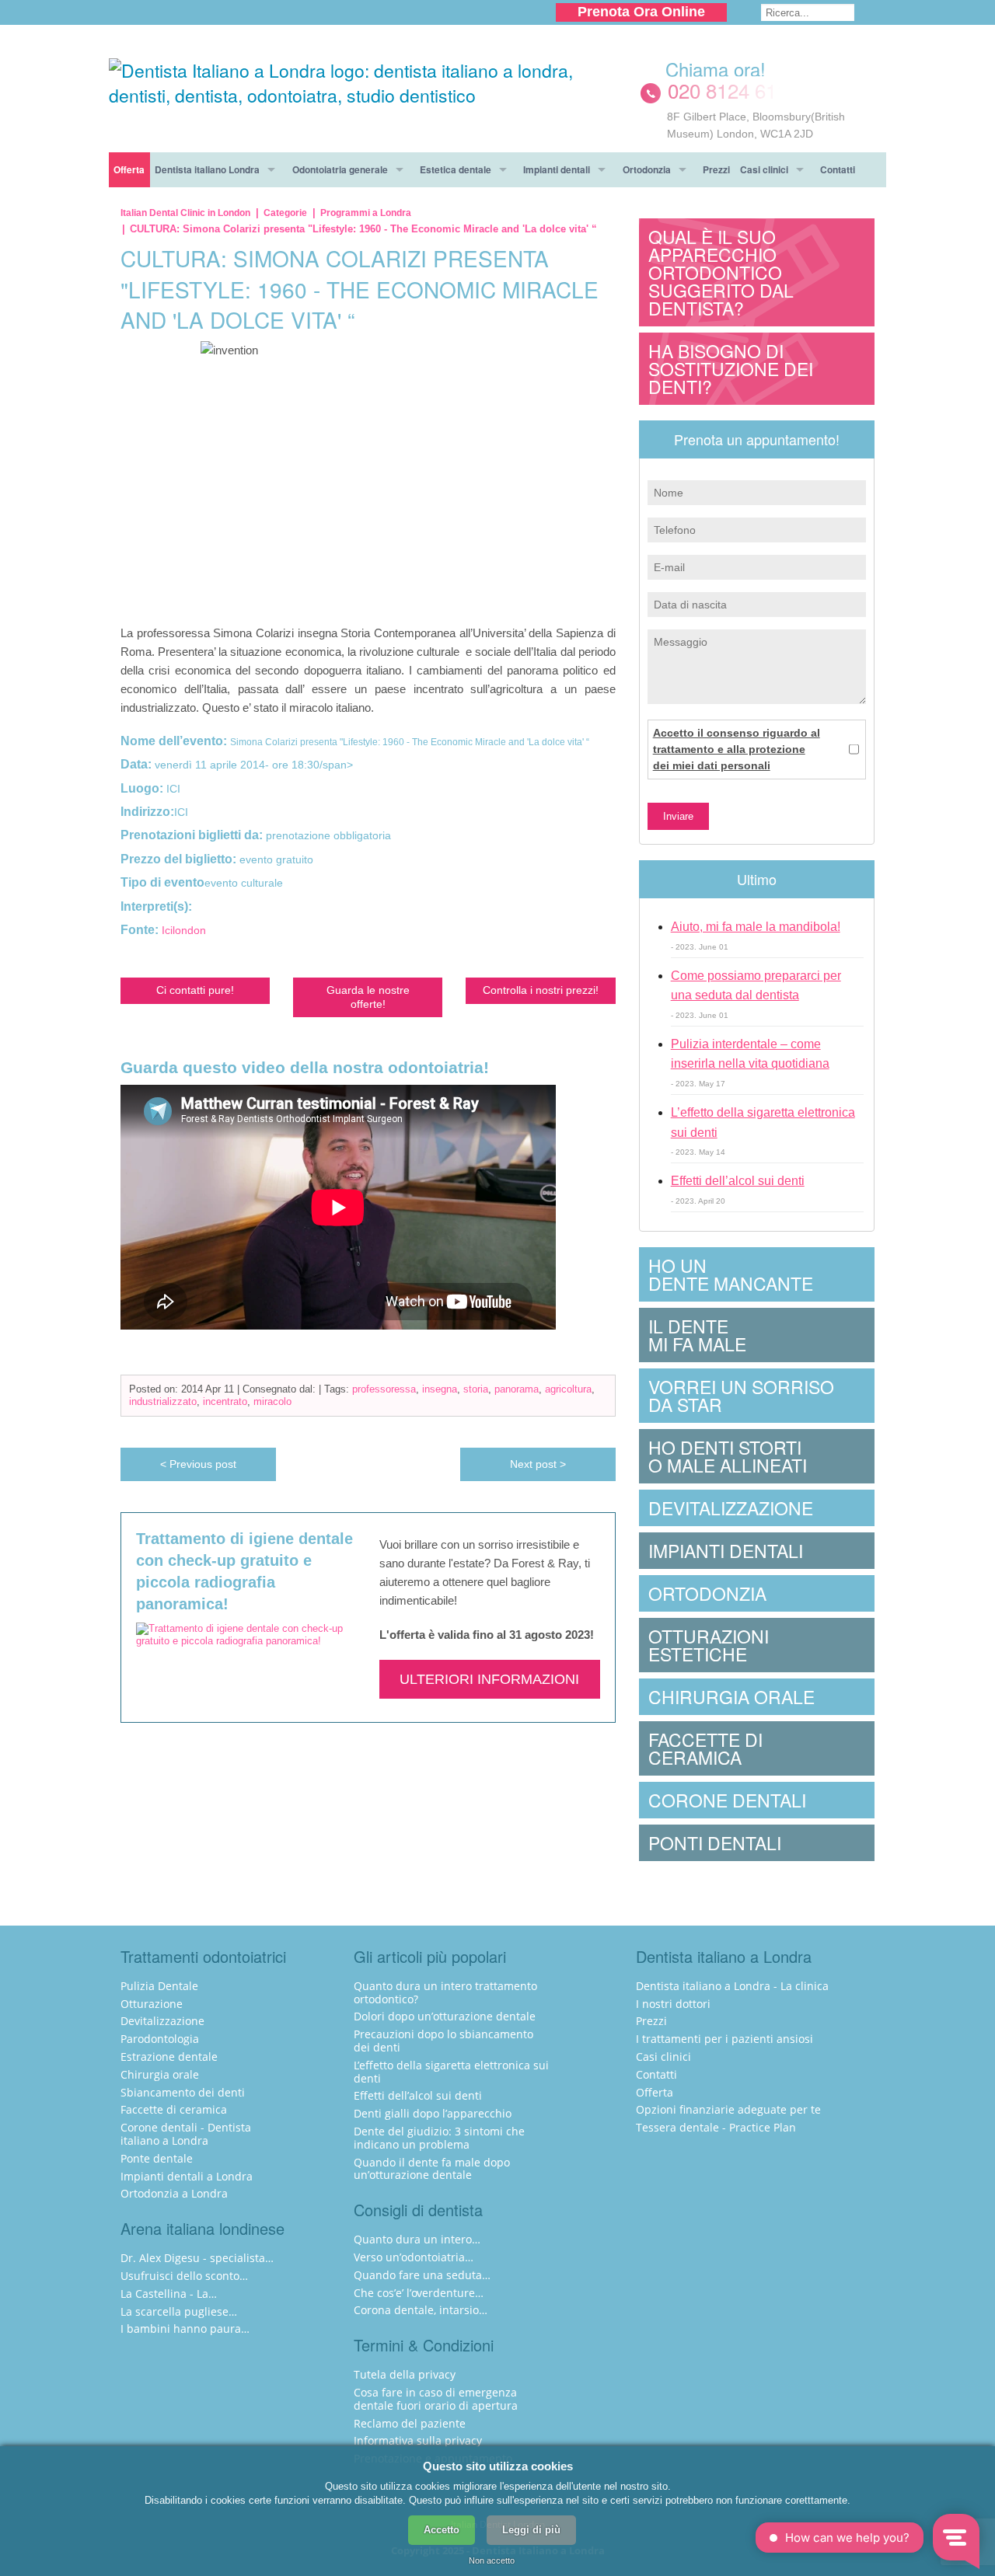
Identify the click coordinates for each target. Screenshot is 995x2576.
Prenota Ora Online (641, 12)
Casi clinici (764, 169)
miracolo (272, 1401)
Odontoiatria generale (340, 169)
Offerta (129, 169)
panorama (517, 1389)
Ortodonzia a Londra (174, 2193)
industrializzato (163, 1401)
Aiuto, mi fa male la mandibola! (756, 927)
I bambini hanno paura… (185, 2329)
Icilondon (184, 930)
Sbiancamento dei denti (183, 2092)
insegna (440, 1389)
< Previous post (198, 1464)
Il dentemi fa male (697, 1335)
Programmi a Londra (366, 213)
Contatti (838, 169)
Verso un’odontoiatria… (414, 2257)
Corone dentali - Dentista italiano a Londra (186, 2134)
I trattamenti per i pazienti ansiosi (724, 2039)
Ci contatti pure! (195, 990)
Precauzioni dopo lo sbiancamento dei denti (443, 2041)
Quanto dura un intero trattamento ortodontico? (445, 1992)
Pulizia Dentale (159, 1986)
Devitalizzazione (731, 1508)
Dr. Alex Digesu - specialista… (197, 2258)
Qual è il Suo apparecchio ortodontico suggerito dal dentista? (721, 272)
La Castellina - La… (169, 2294)
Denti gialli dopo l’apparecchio (433, 2113)
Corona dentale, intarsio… (421, 2310)
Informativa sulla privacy (418, 2440)
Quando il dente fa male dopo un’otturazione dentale (432, 2169)
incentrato (225, 1401)
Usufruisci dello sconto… (184, 2276)
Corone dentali (727, 1800)
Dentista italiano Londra (207, 169)
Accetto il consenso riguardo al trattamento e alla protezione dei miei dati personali (737, 749)
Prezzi (716, 169)
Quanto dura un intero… (417, 2239)
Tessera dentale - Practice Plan (716, 2127)
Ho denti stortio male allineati (728, 1456)
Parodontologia (160, 2039)
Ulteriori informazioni (489, 1679)
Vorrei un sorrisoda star (741, 1396)
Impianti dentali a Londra (187, 2176)
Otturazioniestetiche (709, 1645)
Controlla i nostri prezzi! (541, 990)
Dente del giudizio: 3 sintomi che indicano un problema (439, 2138)
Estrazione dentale (169, 2057)
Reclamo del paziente (410, 2423)
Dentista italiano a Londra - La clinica (732, 1986)
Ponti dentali (715, 1843)
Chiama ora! (716, 69)
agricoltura (568, 1389)
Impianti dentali (557, 169)
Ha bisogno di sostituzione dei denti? (731, 369)
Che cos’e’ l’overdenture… (419, 2293)
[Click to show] (757, 91)
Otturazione (152, 2004)
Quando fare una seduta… (422, 2275)
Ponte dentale (157, 2158)
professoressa (384, 1389)
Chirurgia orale (731, 1697)
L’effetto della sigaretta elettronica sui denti (451, 2072)
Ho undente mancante (731, 1274)
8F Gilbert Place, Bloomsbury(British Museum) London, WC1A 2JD (756, 125)
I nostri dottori (673, 2004)
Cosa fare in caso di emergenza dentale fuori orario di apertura (436, 2399)
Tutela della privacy (405, 2374)
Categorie (285, 213)
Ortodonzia (647, 169)
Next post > (538, 1464)
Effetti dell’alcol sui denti (738, 1181)
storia (476, 1389)
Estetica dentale (456, 169)
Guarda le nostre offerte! (368, 997)
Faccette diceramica (705, 1748)
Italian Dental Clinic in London (185, 213)
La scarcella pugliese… (179, 2311)
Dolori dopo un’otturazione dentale (445, 2016)
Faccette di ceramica (174, 2109)
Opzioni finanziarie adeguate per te (728, 2109)
